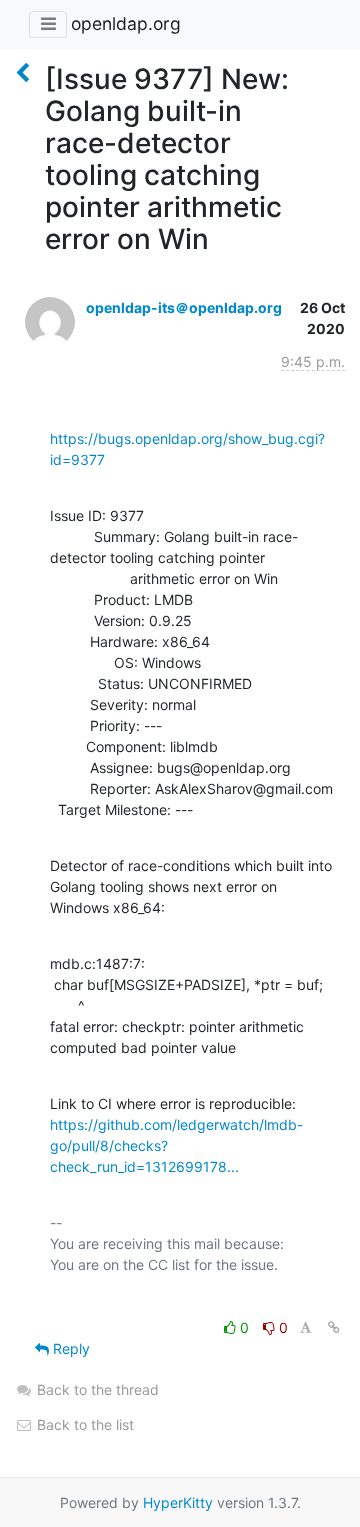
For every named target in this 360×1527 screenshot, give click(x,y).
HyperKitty (178, 1502)
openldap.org (126, 23)
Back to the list (83, 1424)
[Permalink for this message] (334, 1327)
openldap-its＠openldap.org (184, 307)
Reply (69, 1348)
